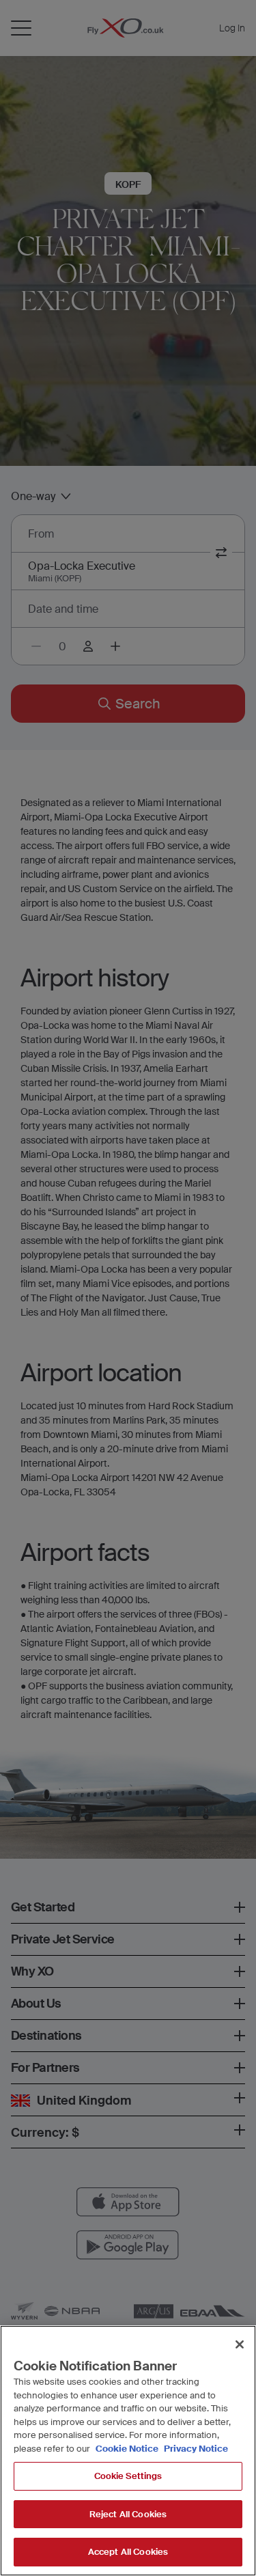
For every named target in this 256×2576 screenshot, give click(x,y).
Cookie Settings (128, 2476)
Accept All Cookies (128, 2552)
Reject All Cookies (128, 2514)
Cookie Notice (127, 2449)
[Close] (240, 2344)
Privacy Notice (195, 2449)
